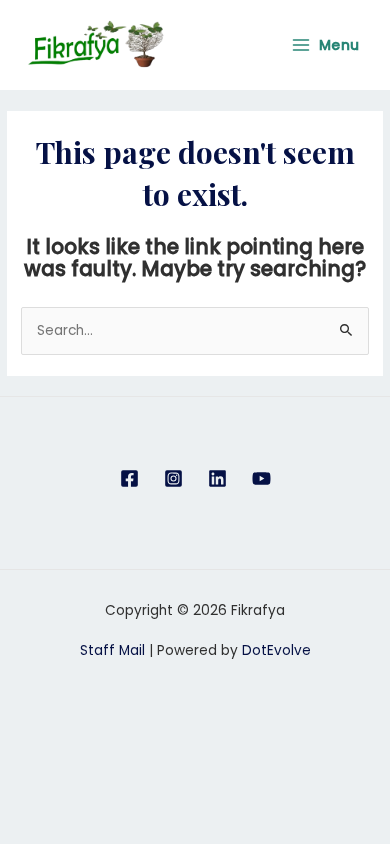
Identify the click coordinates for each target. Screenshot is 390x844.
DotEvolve (276, 650)
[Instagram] (173, 478)
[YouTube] (261, 478)
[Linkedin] (217, 478)
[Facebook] (129, 478)
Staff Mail (112, 650)
